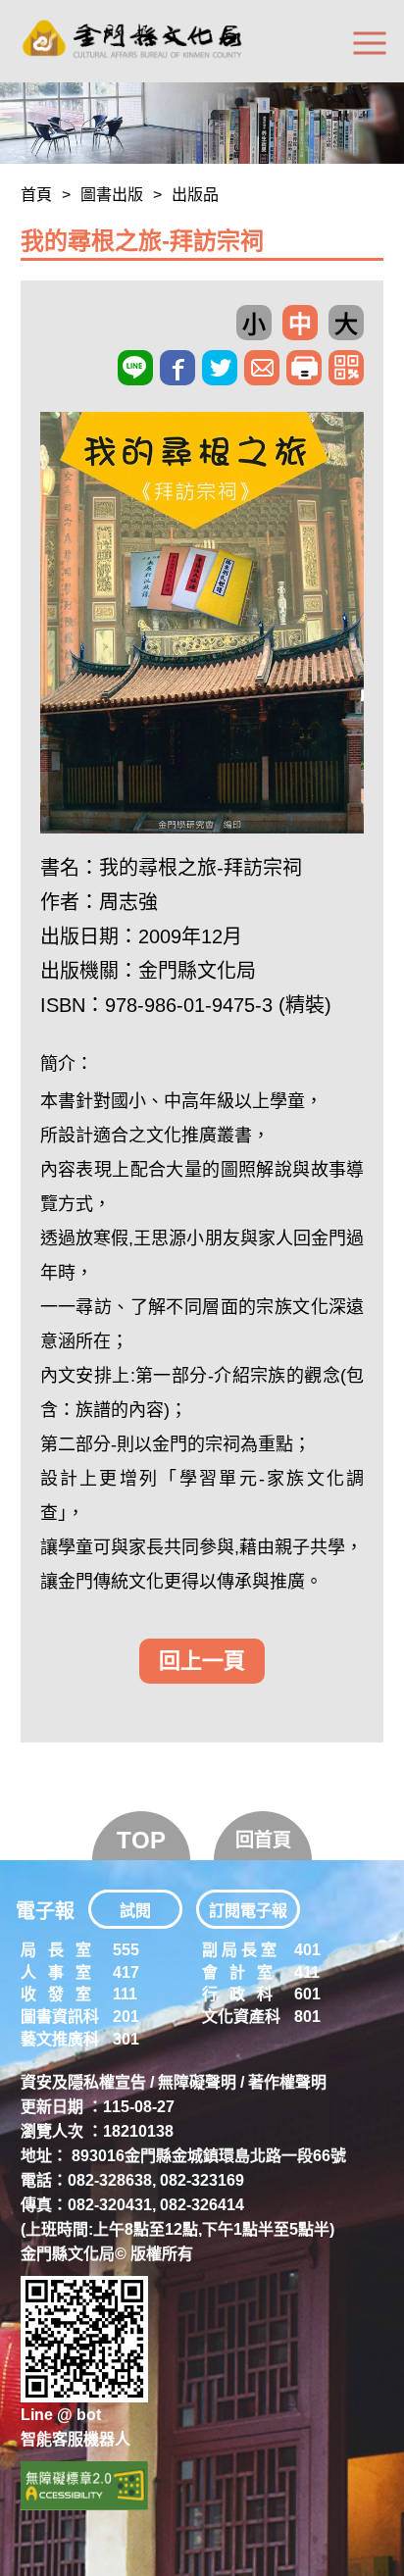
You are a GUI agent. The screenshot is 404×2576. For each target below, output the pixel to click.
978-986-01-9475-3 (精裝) (218, 1005)
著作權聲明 (287, 2082)
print (304, 368)
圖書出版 (112, 195)
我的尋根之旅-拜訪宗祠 (201, 868)
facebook (177, 368)
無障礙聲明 (197, 2082)
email (262, 368)
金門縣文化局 (197, 971)
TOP (141, 1840)
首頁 (36, 195)
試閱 (135, 1911)
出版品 (195, 195)
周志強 (128, 902)
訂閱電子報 (248, 1911)
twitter (220, 368)
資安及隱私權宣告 (83, 2082)
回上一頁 (202, 1661)
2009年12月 (190, 936)
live (135, 368)
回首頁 (263, 1840)
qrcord (346, 368)
